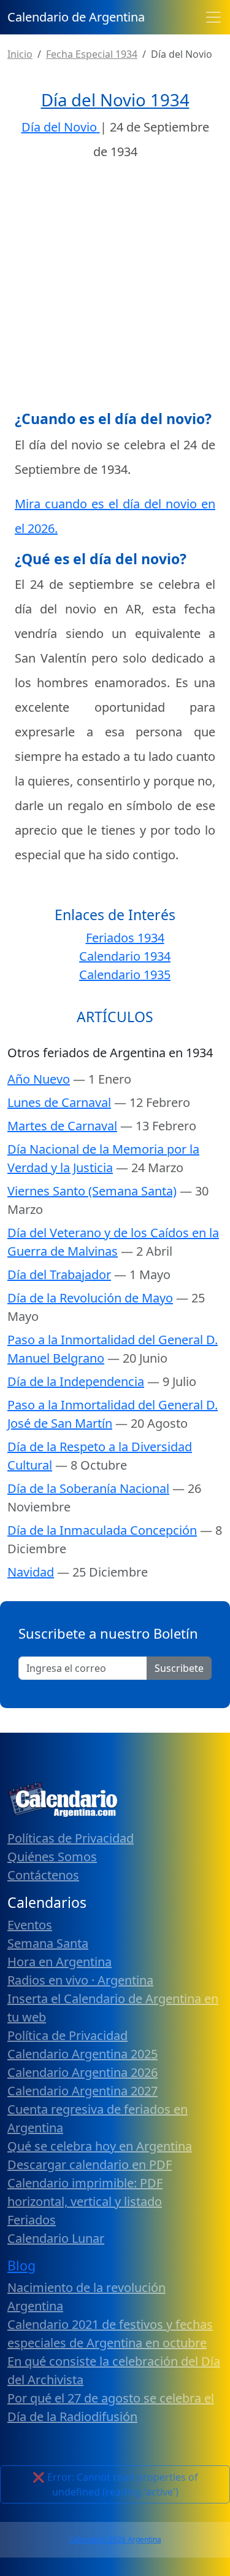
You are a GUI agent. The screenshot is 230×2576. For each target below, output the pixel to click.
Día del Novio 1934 (115, 100)
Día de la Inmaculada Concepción (102, 1530)
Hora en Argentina (59, 1962)
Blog (21, 2265)
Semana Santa (48, 1943)
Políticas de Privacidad (71, 1838)
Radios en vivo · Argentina (80, 1980)
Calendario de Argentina (76, 17)
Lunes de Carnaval (59, 1102)
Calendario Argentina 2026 (82, 2072)
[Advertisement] (115, 289)
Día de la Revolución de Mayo (90, 1298)
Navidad (31, 1572)
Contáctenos (43, 1875)
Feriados (32, 2220)
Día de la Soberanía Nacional (88, 1488)
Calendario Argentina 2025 (82, 2054)
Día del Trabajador (59, 1274)
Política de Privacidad (67, 2035)
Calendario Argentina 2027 (82, 2091)
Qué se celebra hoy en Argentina (100, 2146)
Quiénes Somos (52, 1857)
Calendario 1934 (125, 956)
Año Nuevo (39, 1079)
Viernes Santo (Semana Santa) (92, 1191)
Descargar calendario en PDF (90, 2164)
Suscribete (179, 1668)
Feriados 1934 (125, 938)
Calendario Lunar (56, 2238)
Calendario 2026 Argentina (115, 2539)
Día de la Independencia (76, 1381)
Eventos (30, 1925)
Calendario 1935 (125, 975)
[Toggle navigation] (213, 17)
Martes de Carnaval (62, 1126)
